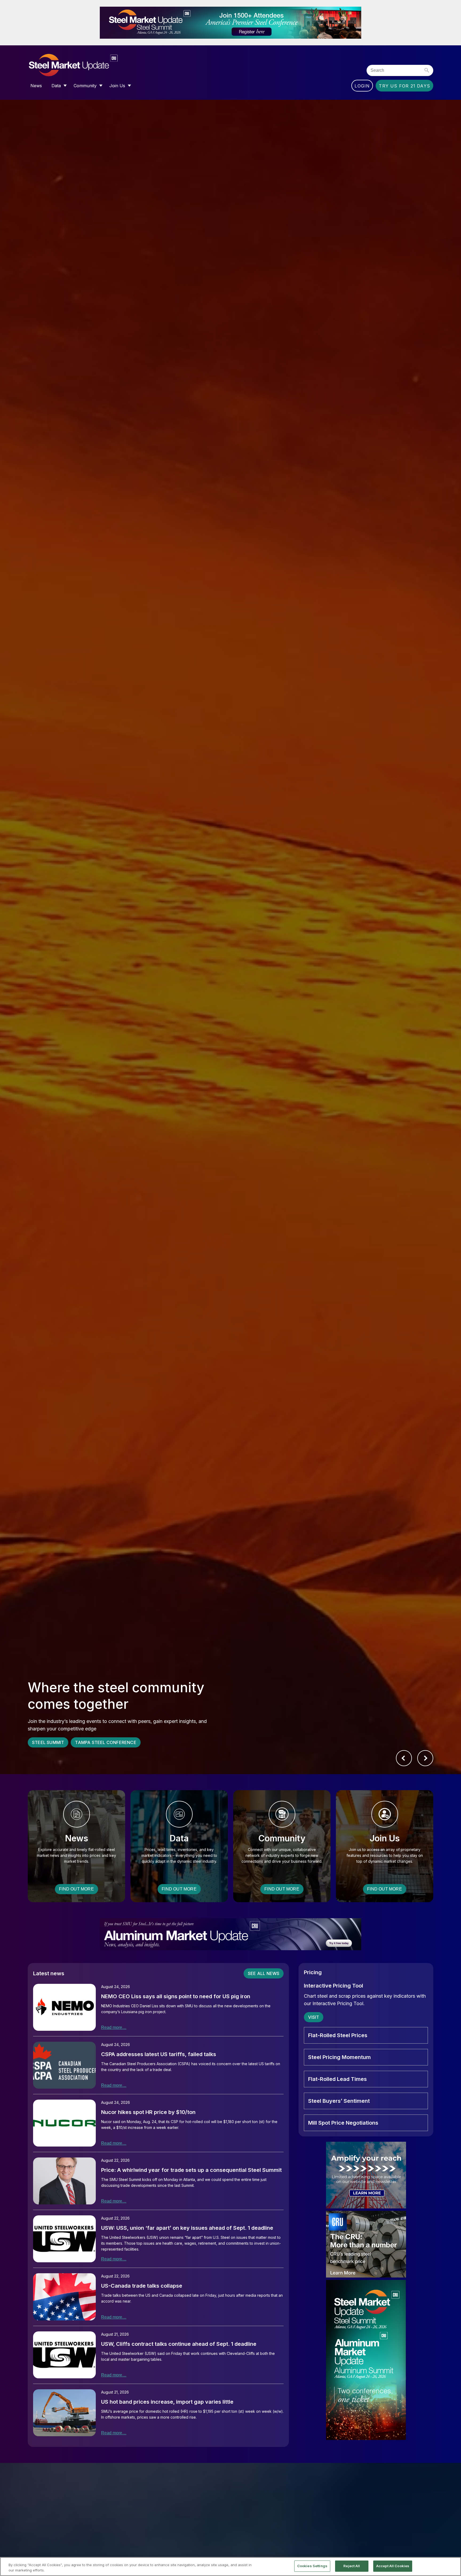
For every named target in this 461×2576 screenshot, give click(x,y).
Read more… (114, 2027)
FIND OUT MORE (76, 1889)
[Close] (452, 2566)
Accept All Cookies (393, 2566)
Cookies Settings (312, 2566)
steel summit (48, 1742)
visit (314, 2017)
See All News (264, 1973)
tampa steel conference (106, 1742)
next (425, 1758)
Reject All (352, 2566)
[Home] (84, 65)
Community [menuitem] (85, 86)
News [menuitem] (36, 86)
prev (404, 1758)
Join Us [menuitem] (117, 86)
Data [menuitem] (56, 86)
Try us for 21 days (404, 86)
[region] (230, 2567)
